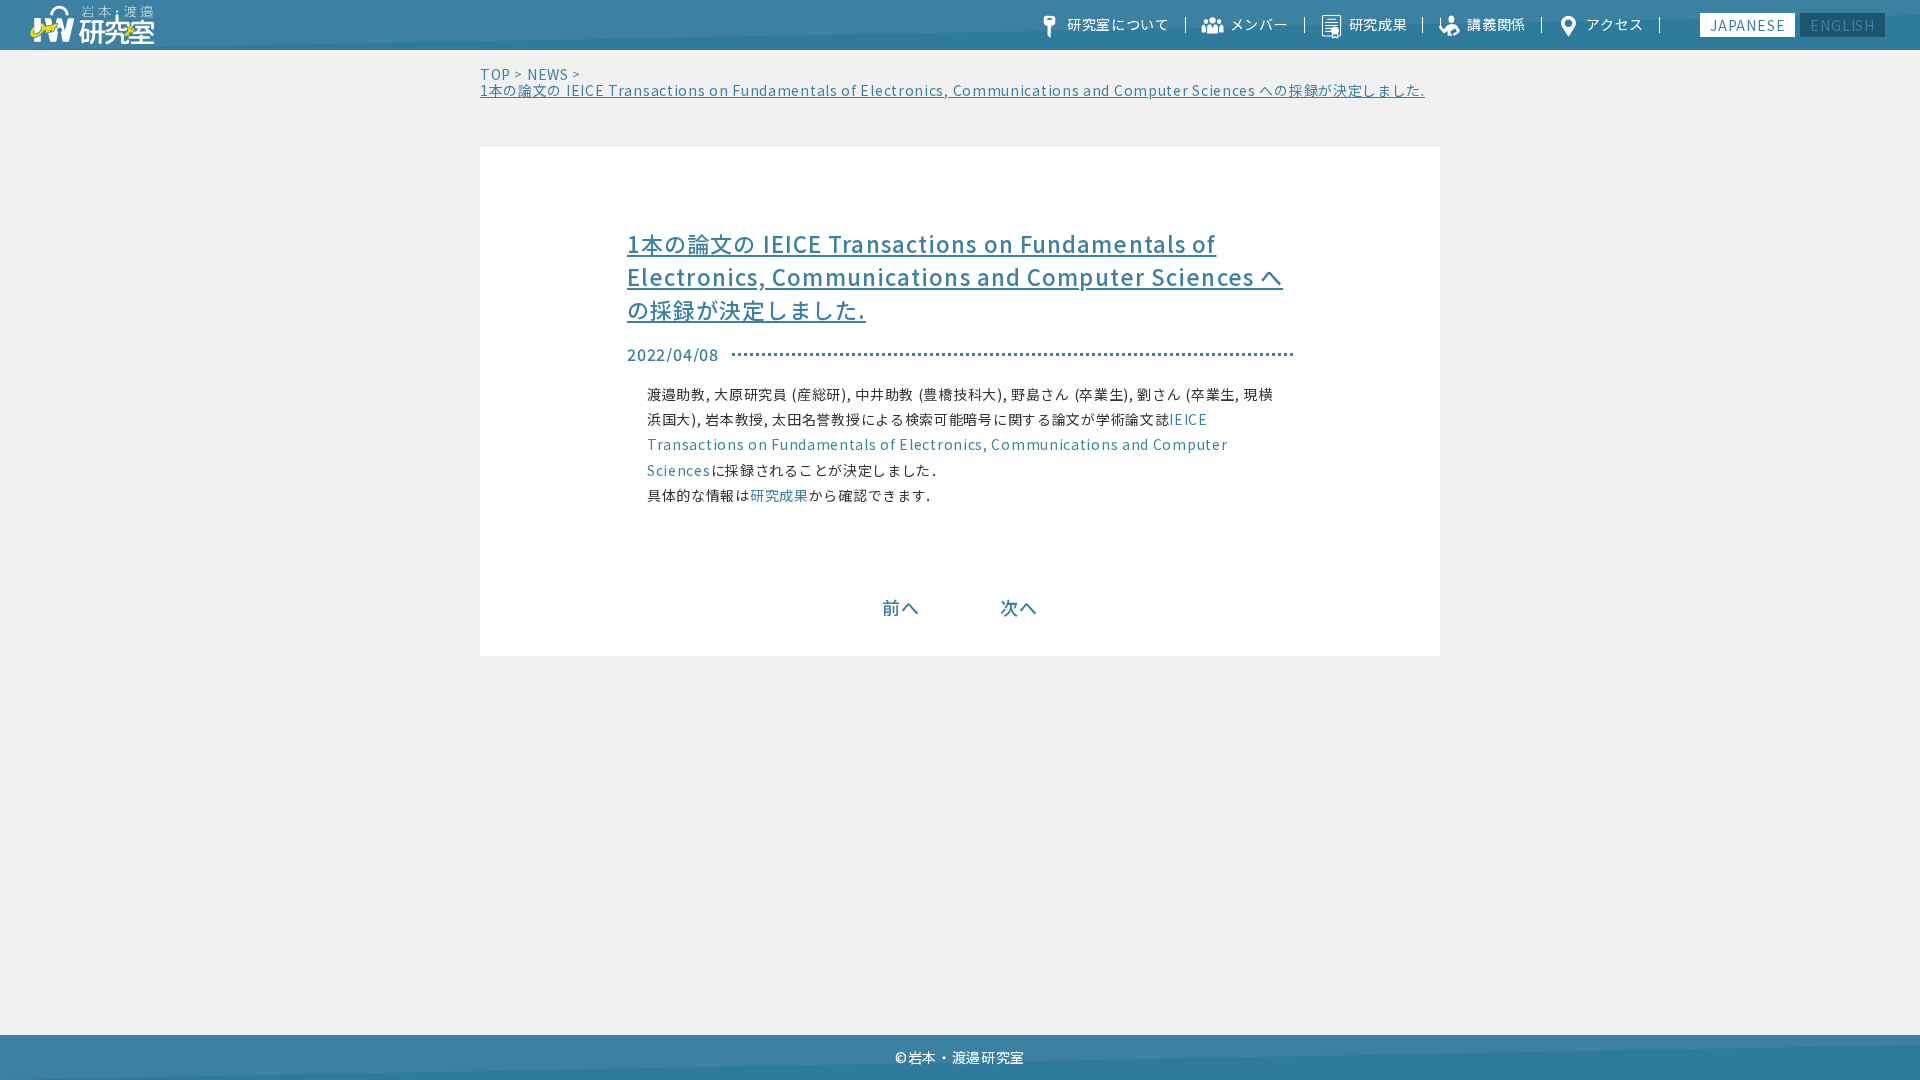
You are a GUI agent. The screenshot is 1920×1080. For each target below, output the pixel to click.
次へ (1019, 607)
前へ (901, 607)
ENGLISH (1842, 25)
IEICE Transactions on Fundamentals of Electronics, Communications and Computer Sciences (937, 444)
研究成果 (779, 495)
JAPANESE (1747, 25)
